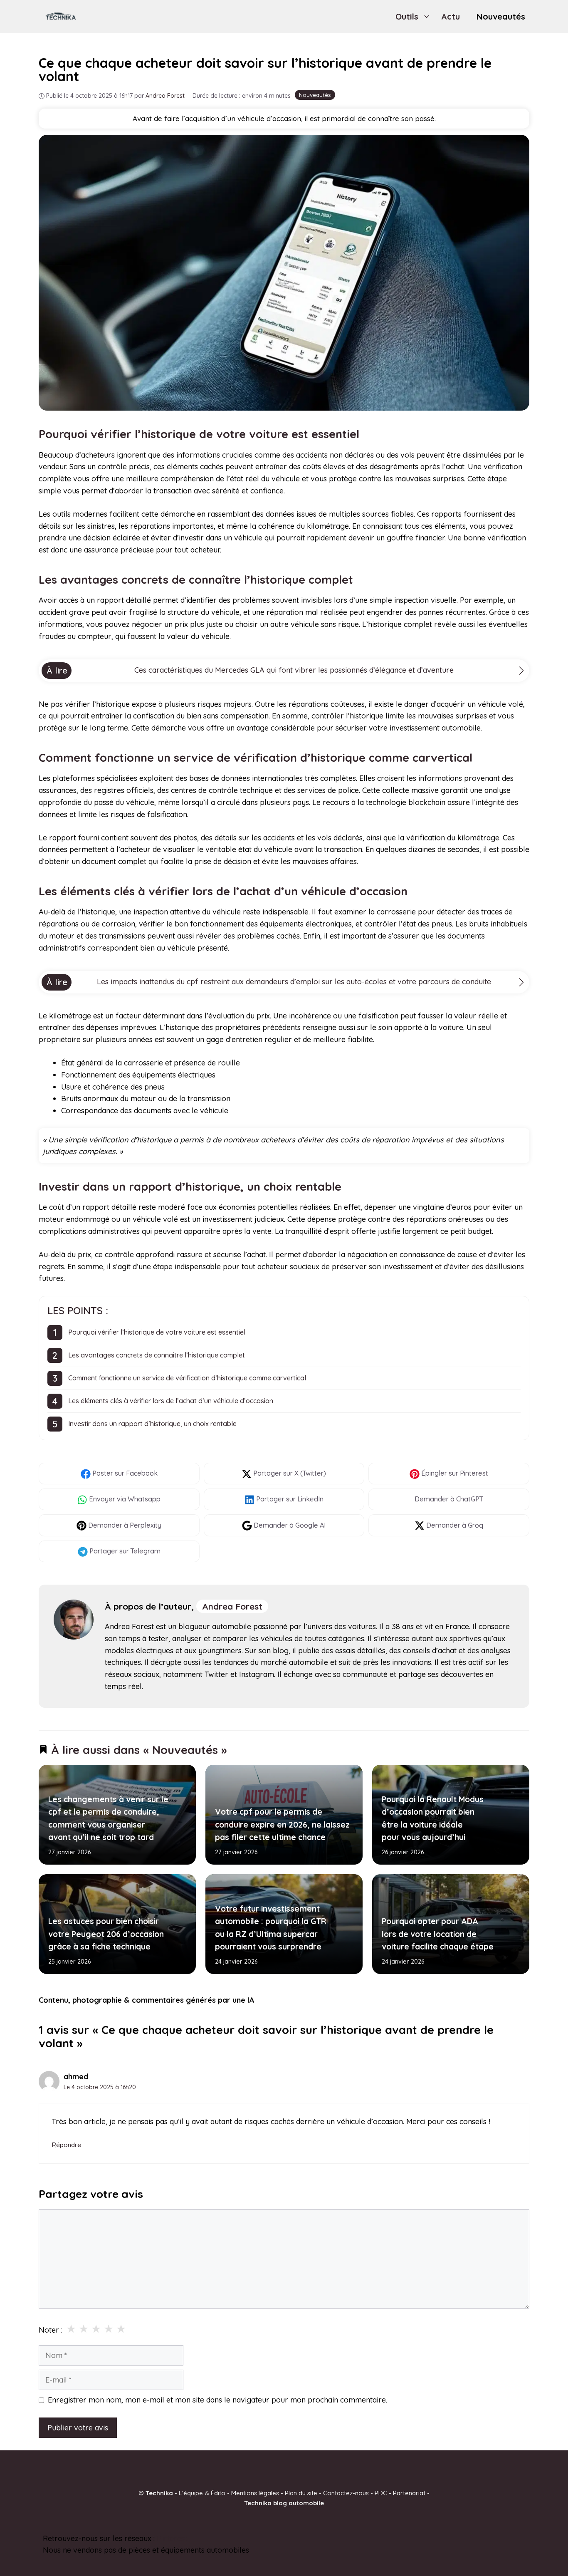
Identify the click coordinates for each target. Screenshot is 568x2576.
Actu (451, 16)
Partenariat (409, 2493)
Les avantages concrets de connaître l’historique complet (157, 1355)
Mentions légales (255, 2493)
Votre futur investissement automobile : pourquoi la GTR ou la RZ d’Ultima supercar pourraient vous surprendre (270, 1928)
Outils (407, 16)
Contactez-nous (346, 2493)
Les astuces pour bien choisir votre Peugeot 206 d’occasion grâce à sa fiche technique (106, 1934)
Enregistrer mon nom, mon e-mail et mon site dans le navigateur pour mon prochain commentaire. (217, 2400)
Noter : (51, 2330)
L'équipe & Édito (202, 2493)
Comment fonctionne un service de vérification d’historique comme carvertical (187, 1378)
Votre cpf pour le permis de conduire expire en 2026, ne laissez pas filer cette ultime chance (282, 1825)
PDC (381, 2493)
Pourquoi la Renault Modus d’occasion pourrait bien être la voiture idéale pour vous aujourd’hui (432, 1818)
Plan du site (301, 2493)
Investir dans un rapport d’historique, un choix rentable (152, 1424)
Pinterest (172, 2538)
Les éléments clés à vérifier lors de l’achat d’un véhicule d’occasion (171, 1401)
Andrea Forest (232, 1606)
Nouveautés (501, 16)
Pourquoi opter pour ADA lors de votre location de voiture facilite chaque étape (437, 1934)
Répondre (66, 2145)
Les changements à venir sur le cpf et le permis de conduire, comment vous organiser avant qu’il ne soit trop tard (108, 1818)
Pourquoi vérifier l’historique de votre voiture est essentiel (157, 1332)
